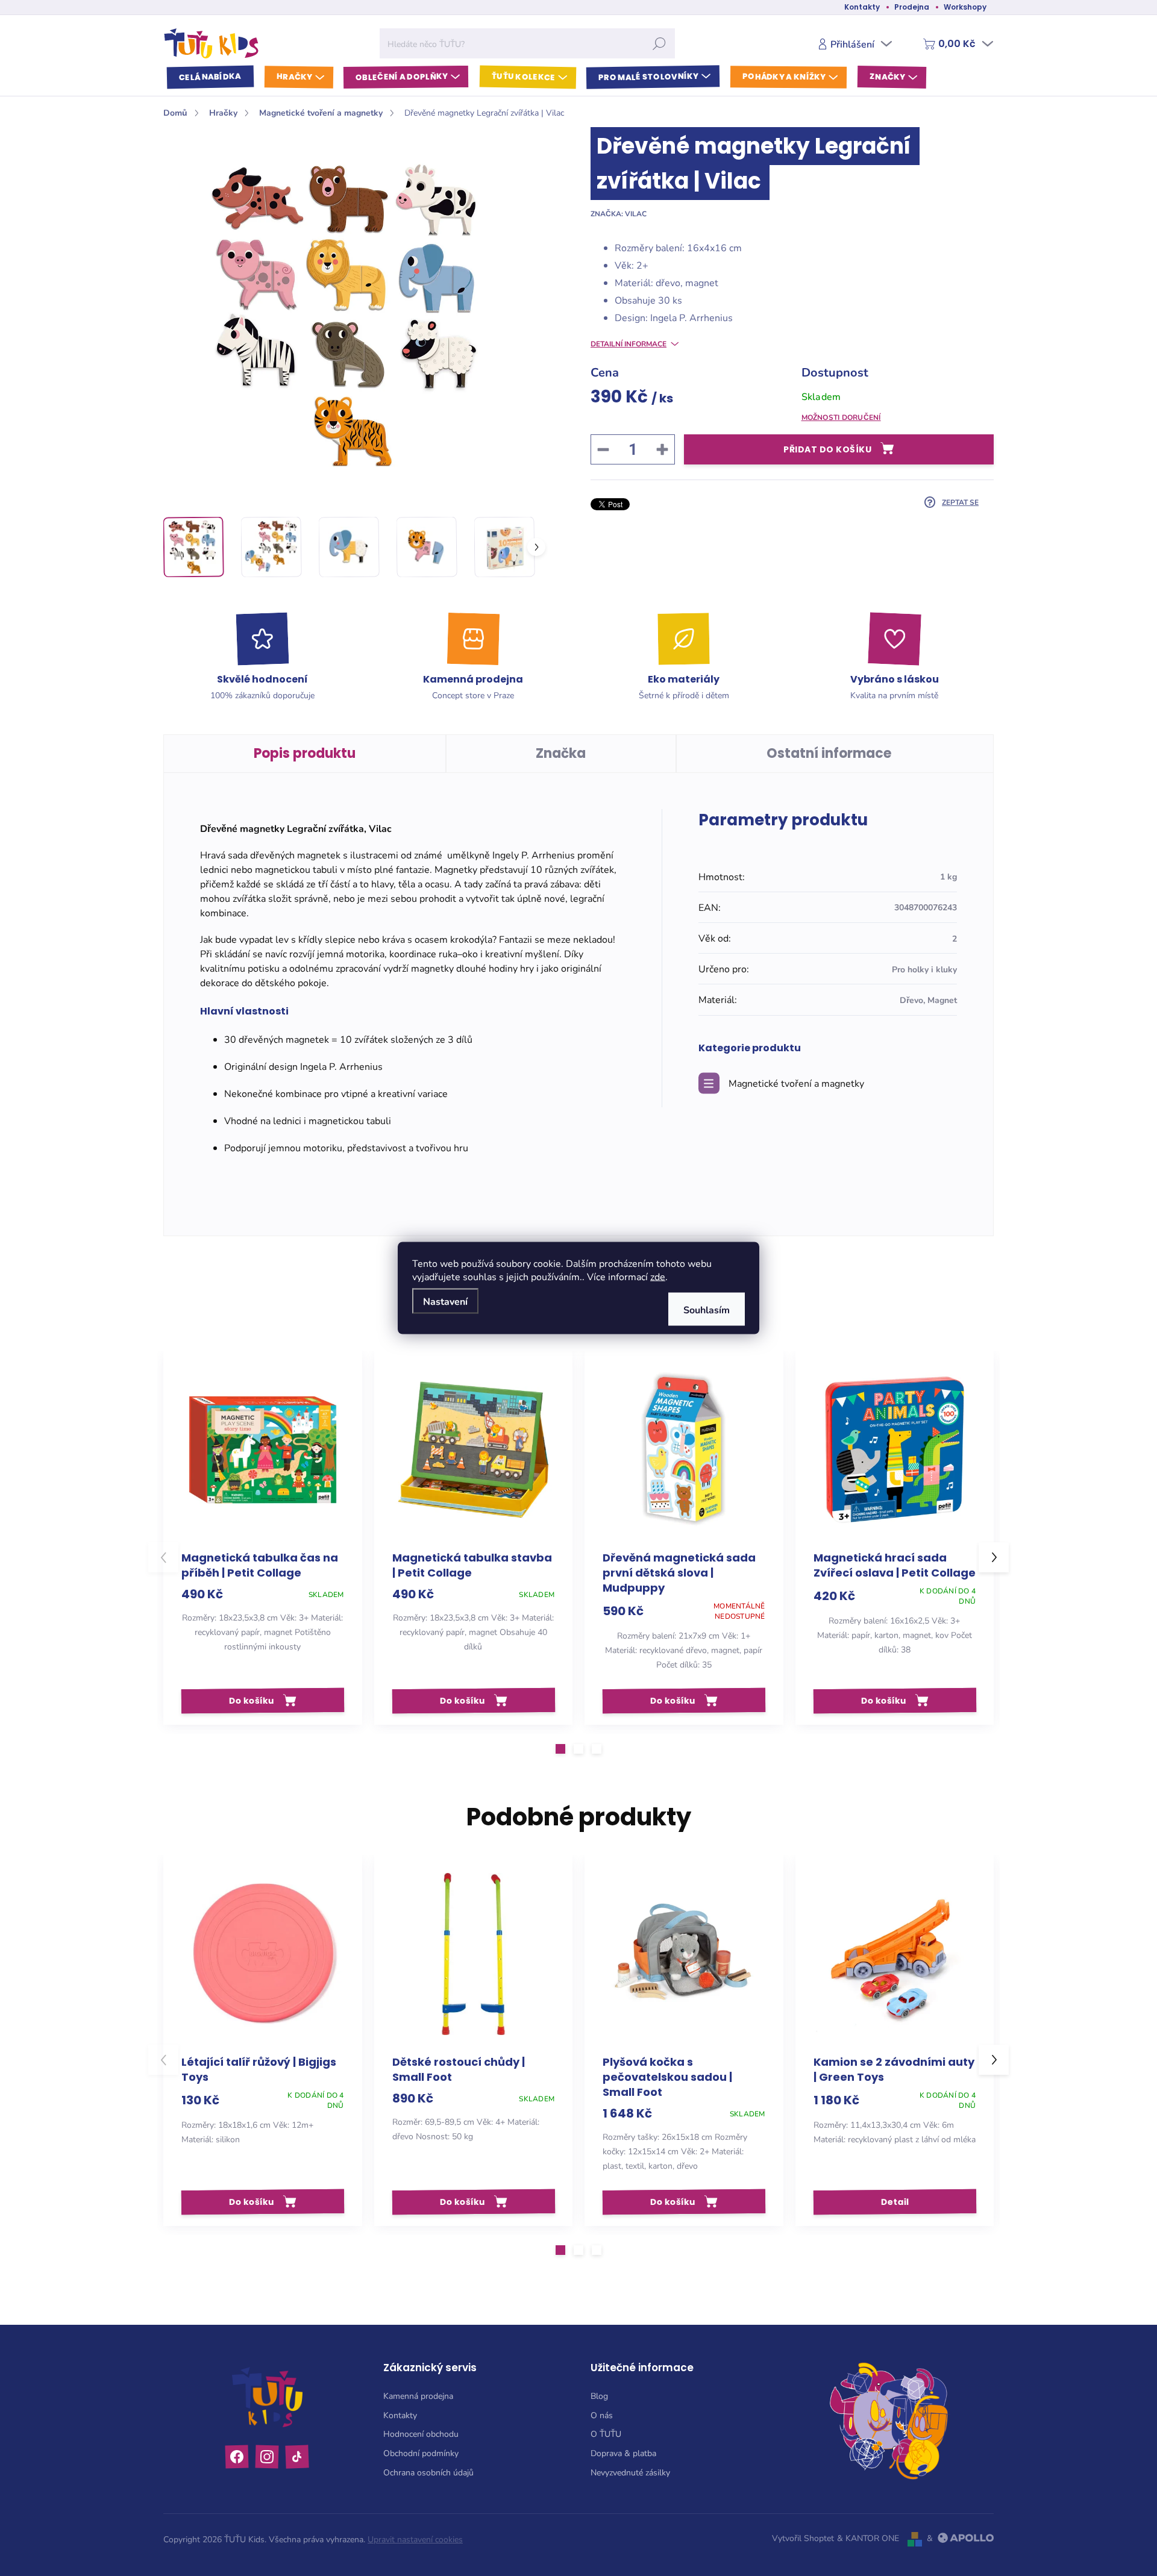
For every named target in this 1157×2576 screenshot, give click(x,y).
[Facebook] (237, 2457)
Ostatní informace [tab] (829, 753)
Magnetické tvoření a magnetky (796, 1083)
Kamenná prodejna (418, 2396)
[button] (560, 1749)
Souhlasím (707, 1309)
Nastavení (445, 1301)
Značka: (619, 213)
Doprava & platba (623, 2453)
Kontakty (862, 7)
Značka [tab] (561, 753)
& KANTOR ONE (868, 2538)
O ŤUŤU (606, 2434)
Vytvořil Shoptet (803, 2538)
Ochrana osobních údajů (428, 2472)
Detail (894, 2201)
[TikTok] (297, 2457)
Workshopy (965, 7)
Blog (599, 2396)
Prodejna (912, 7)
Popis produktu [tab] (305, 753)
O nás (602, 2415)
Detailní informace (629, 343)
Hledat (659, 43)
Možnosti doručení (841, 417)
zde (658, 1276)
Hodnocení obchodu (421, 2434)
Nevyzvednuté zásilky (630, 2472)
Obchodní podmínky (421, 2453)
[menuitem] (210, 77)
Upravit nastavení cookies (415, 2539)
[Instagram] (267, 2457)
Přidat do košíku (827, 449)
